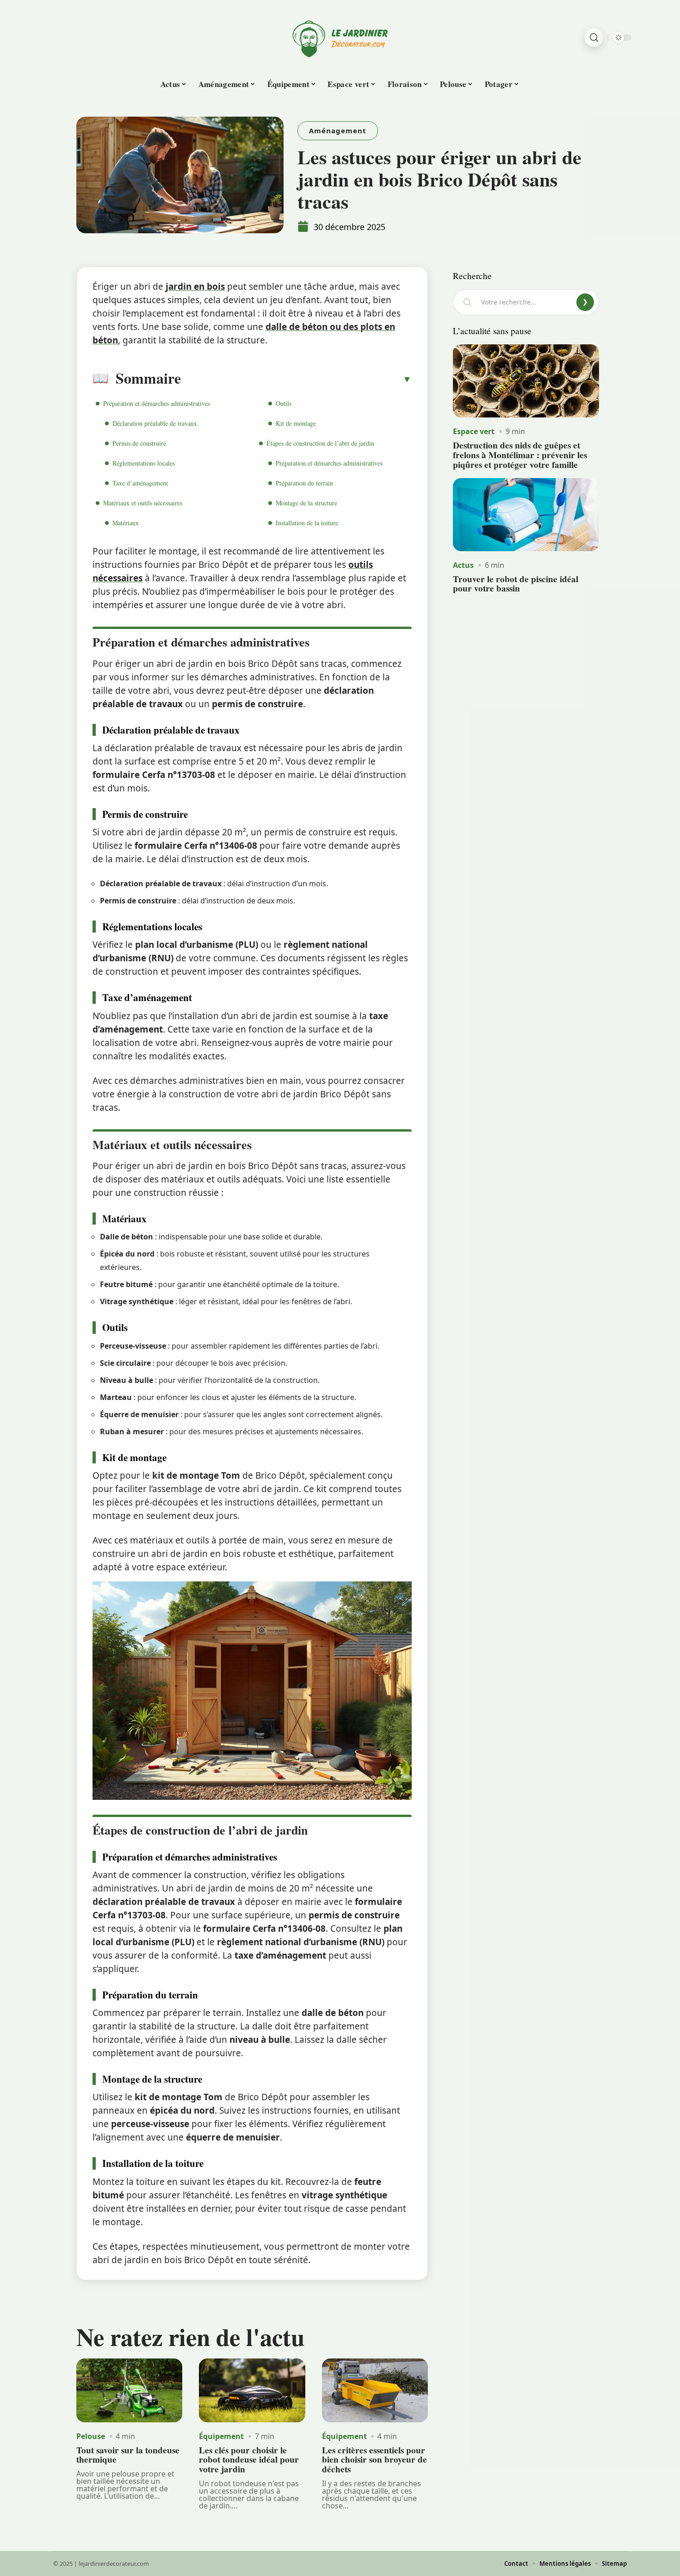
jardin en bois (195, 286)
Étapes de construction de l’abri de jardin (320, 443)
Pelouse (91, 2436)
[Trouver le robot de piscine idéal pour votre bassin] (526, 515)
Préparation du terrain (304, 483)
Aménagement (338, 131)
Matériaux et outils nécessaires (143, 503)
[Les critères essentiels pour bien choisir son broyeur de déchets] (375, 2390)
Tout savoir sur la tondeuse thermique (128, 2455)
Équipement (221, 2436)
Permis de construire (139, 443)
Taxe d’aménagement (140, 483)
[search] (594, 37)
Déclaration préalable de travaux (155, 423)
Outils (284, 403)
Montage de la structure (306, 503)
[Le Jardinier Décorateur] (340, 37)
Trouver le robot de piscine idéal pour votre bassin (516, 584)
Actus (463, 565)
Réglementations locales (144, 463)
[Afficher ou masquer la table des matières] (296, 379)
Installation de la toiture (307, 523)
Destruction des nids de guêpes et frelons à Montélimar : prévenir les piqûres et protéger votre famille (520, 455)
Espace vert (474, 431)
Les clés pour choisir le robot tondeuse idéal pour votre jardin (249, 2460)
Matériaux (126, 523)
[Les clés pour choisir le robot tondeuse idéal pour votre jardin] (252, 2390)
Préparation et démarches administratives (157, 403)
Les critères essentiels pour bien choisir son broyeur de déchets (374, 2460)
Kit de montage (296, 423)
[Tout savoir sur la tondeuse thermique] (129, 2390)
